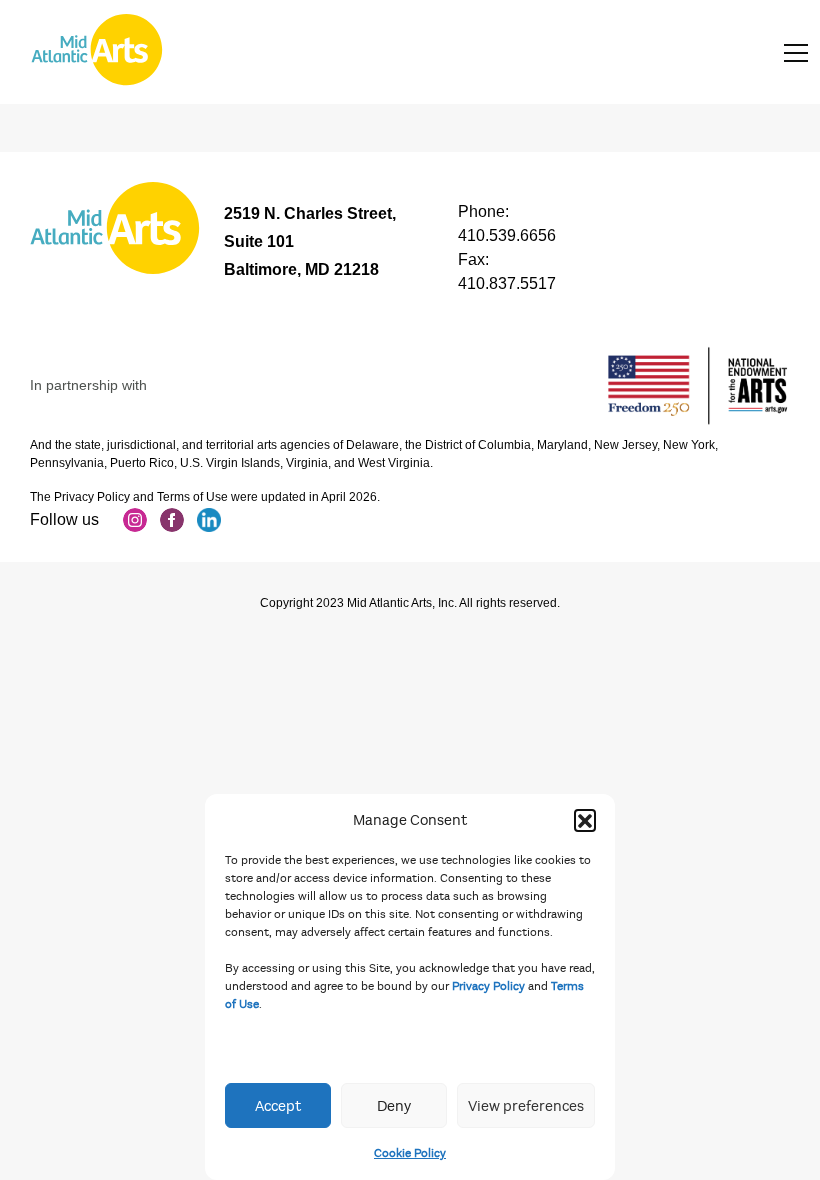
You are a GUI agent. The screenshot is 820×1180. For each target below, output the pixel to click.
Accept (278, 1106)
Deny (394, 1106)
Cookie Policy (410, 1153)
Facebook (172, 520)
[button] (585, 820)
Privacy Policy (488, 986)
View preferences (526, 1106)
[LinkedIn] (209, 520)
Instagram (135, 520)
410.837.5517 (507, 283)
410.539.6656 (507, 235)
